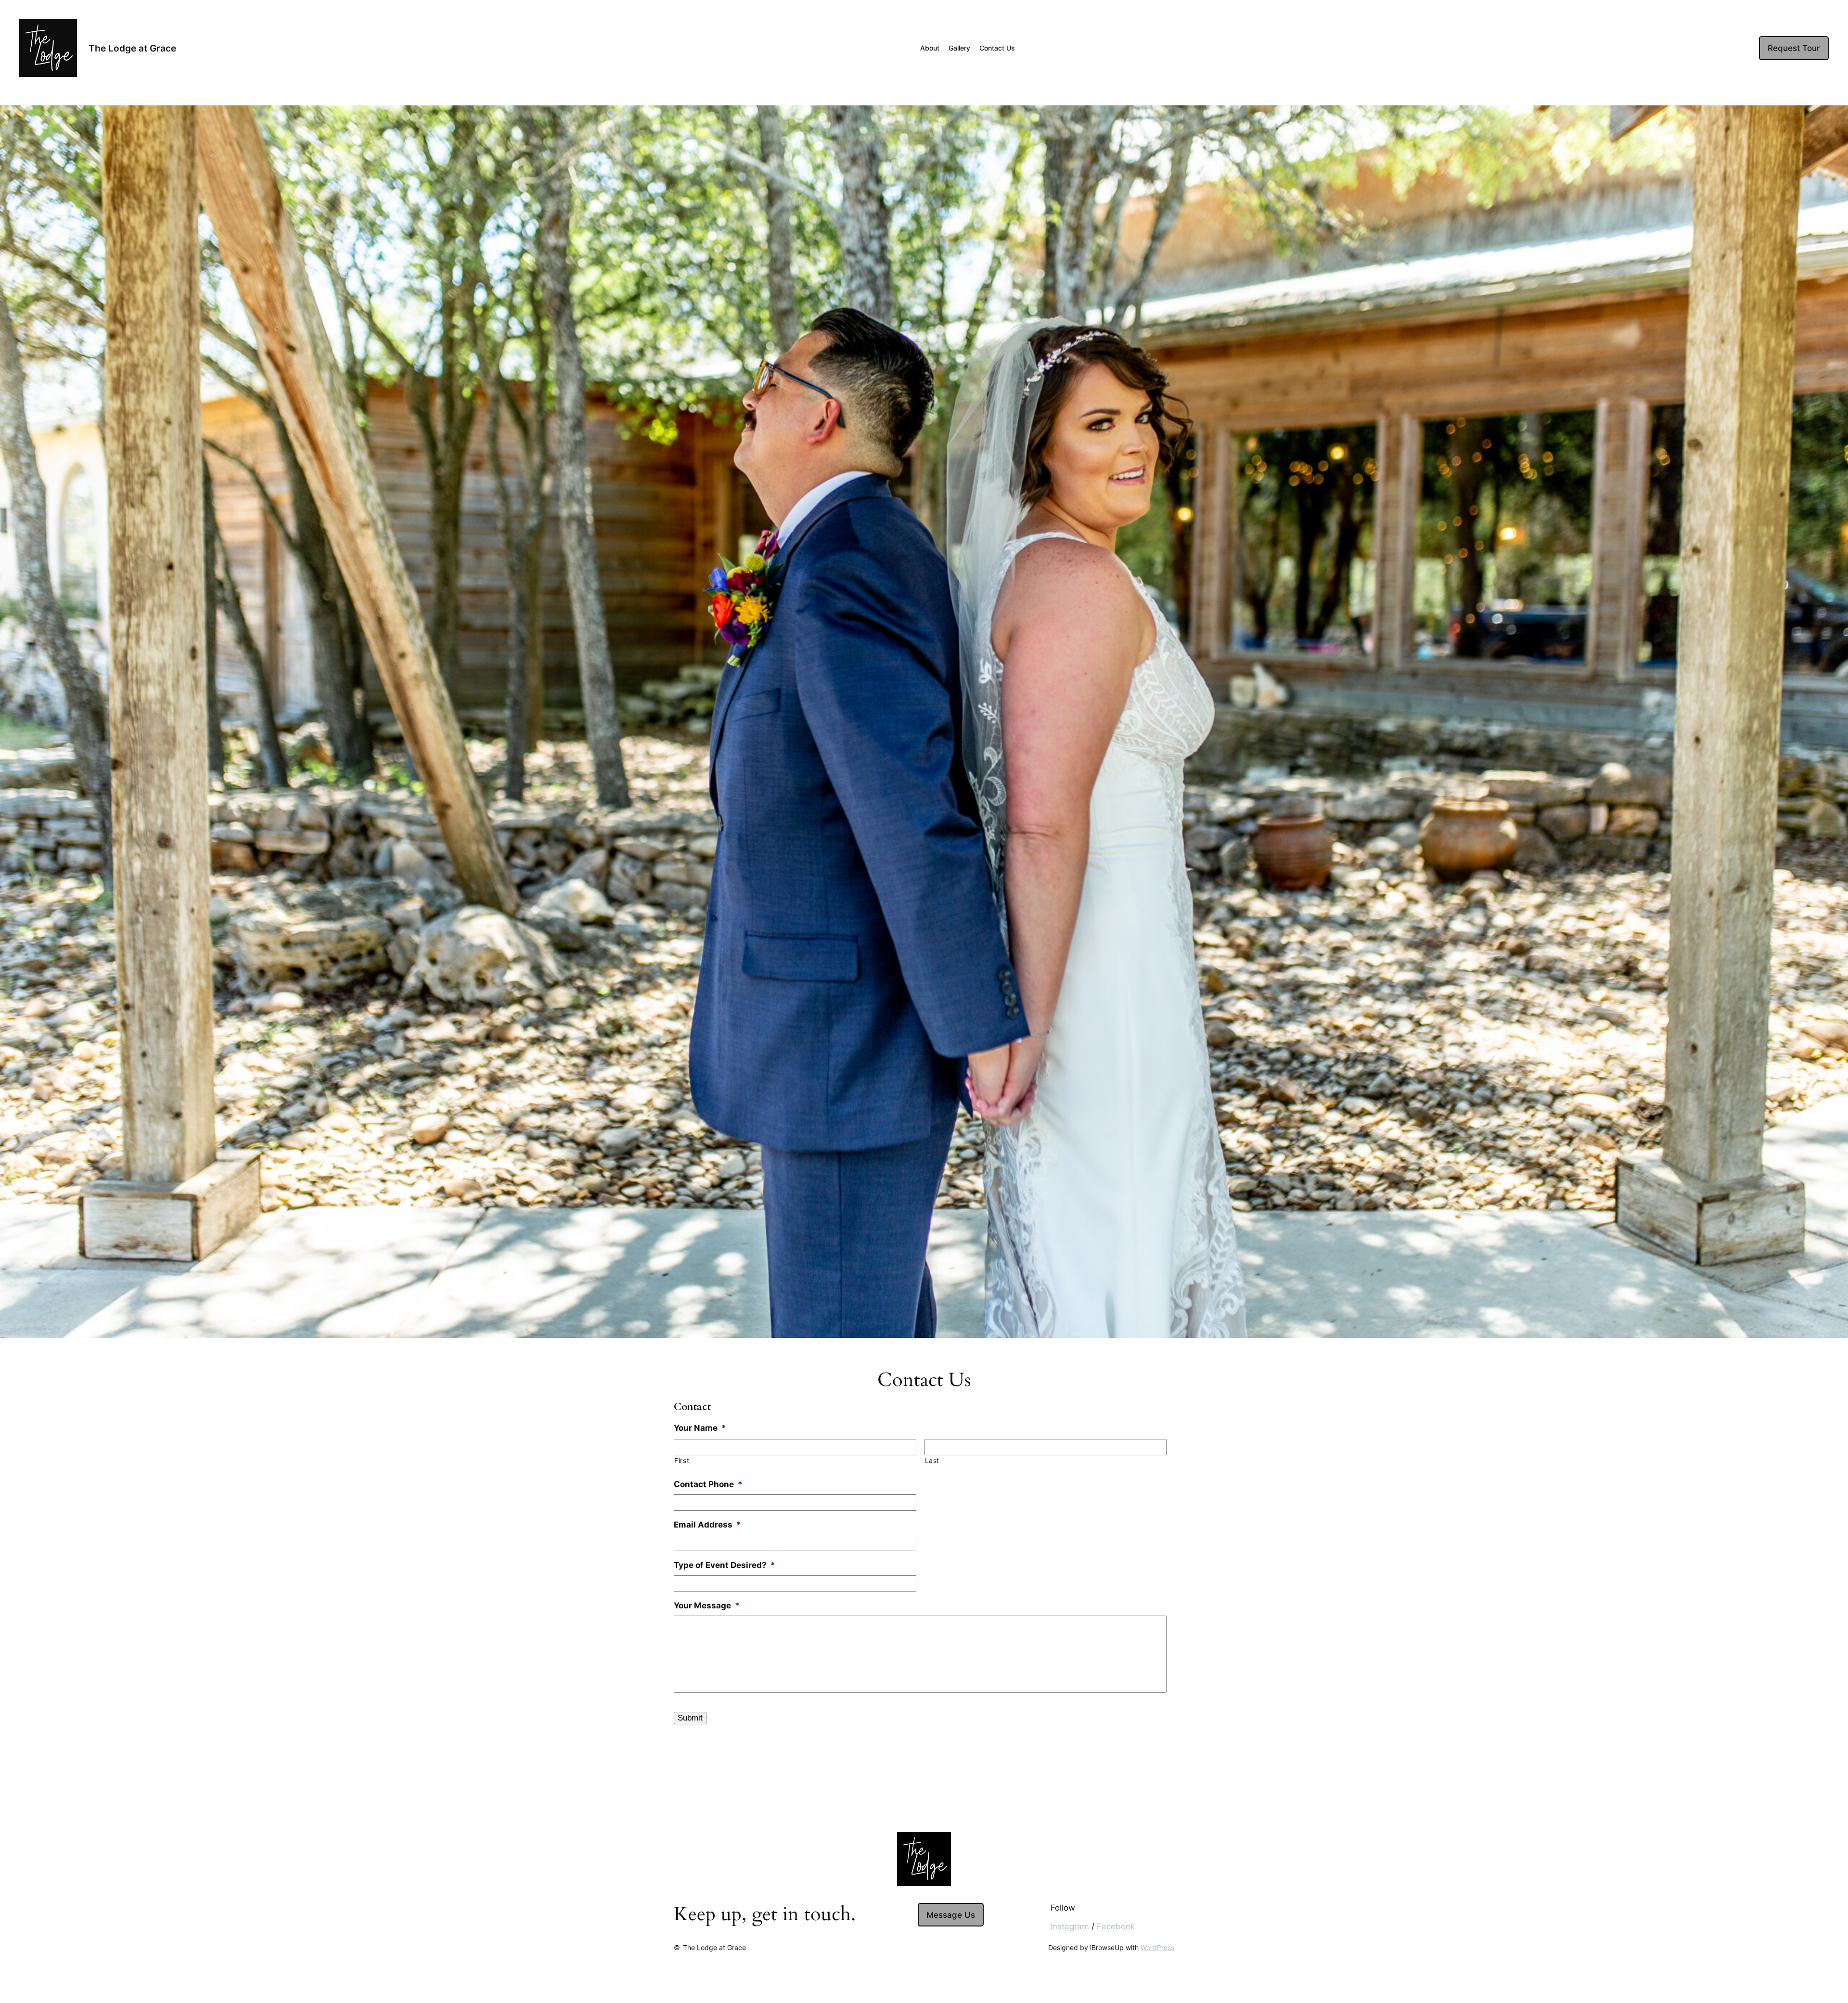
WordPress (1157, 1947)
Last (932, 1461)
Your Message (707, 1605)
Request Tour (1794, 48)
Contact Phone (708, 1484)
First (682, 1461)
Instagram (1070, 1926)
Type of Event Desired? (725, 1565)
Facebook (1116, 1926)
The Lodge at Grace (132, 48)
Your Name (700, 1428)
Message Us (951, 1915)
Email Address (707, 1525)
